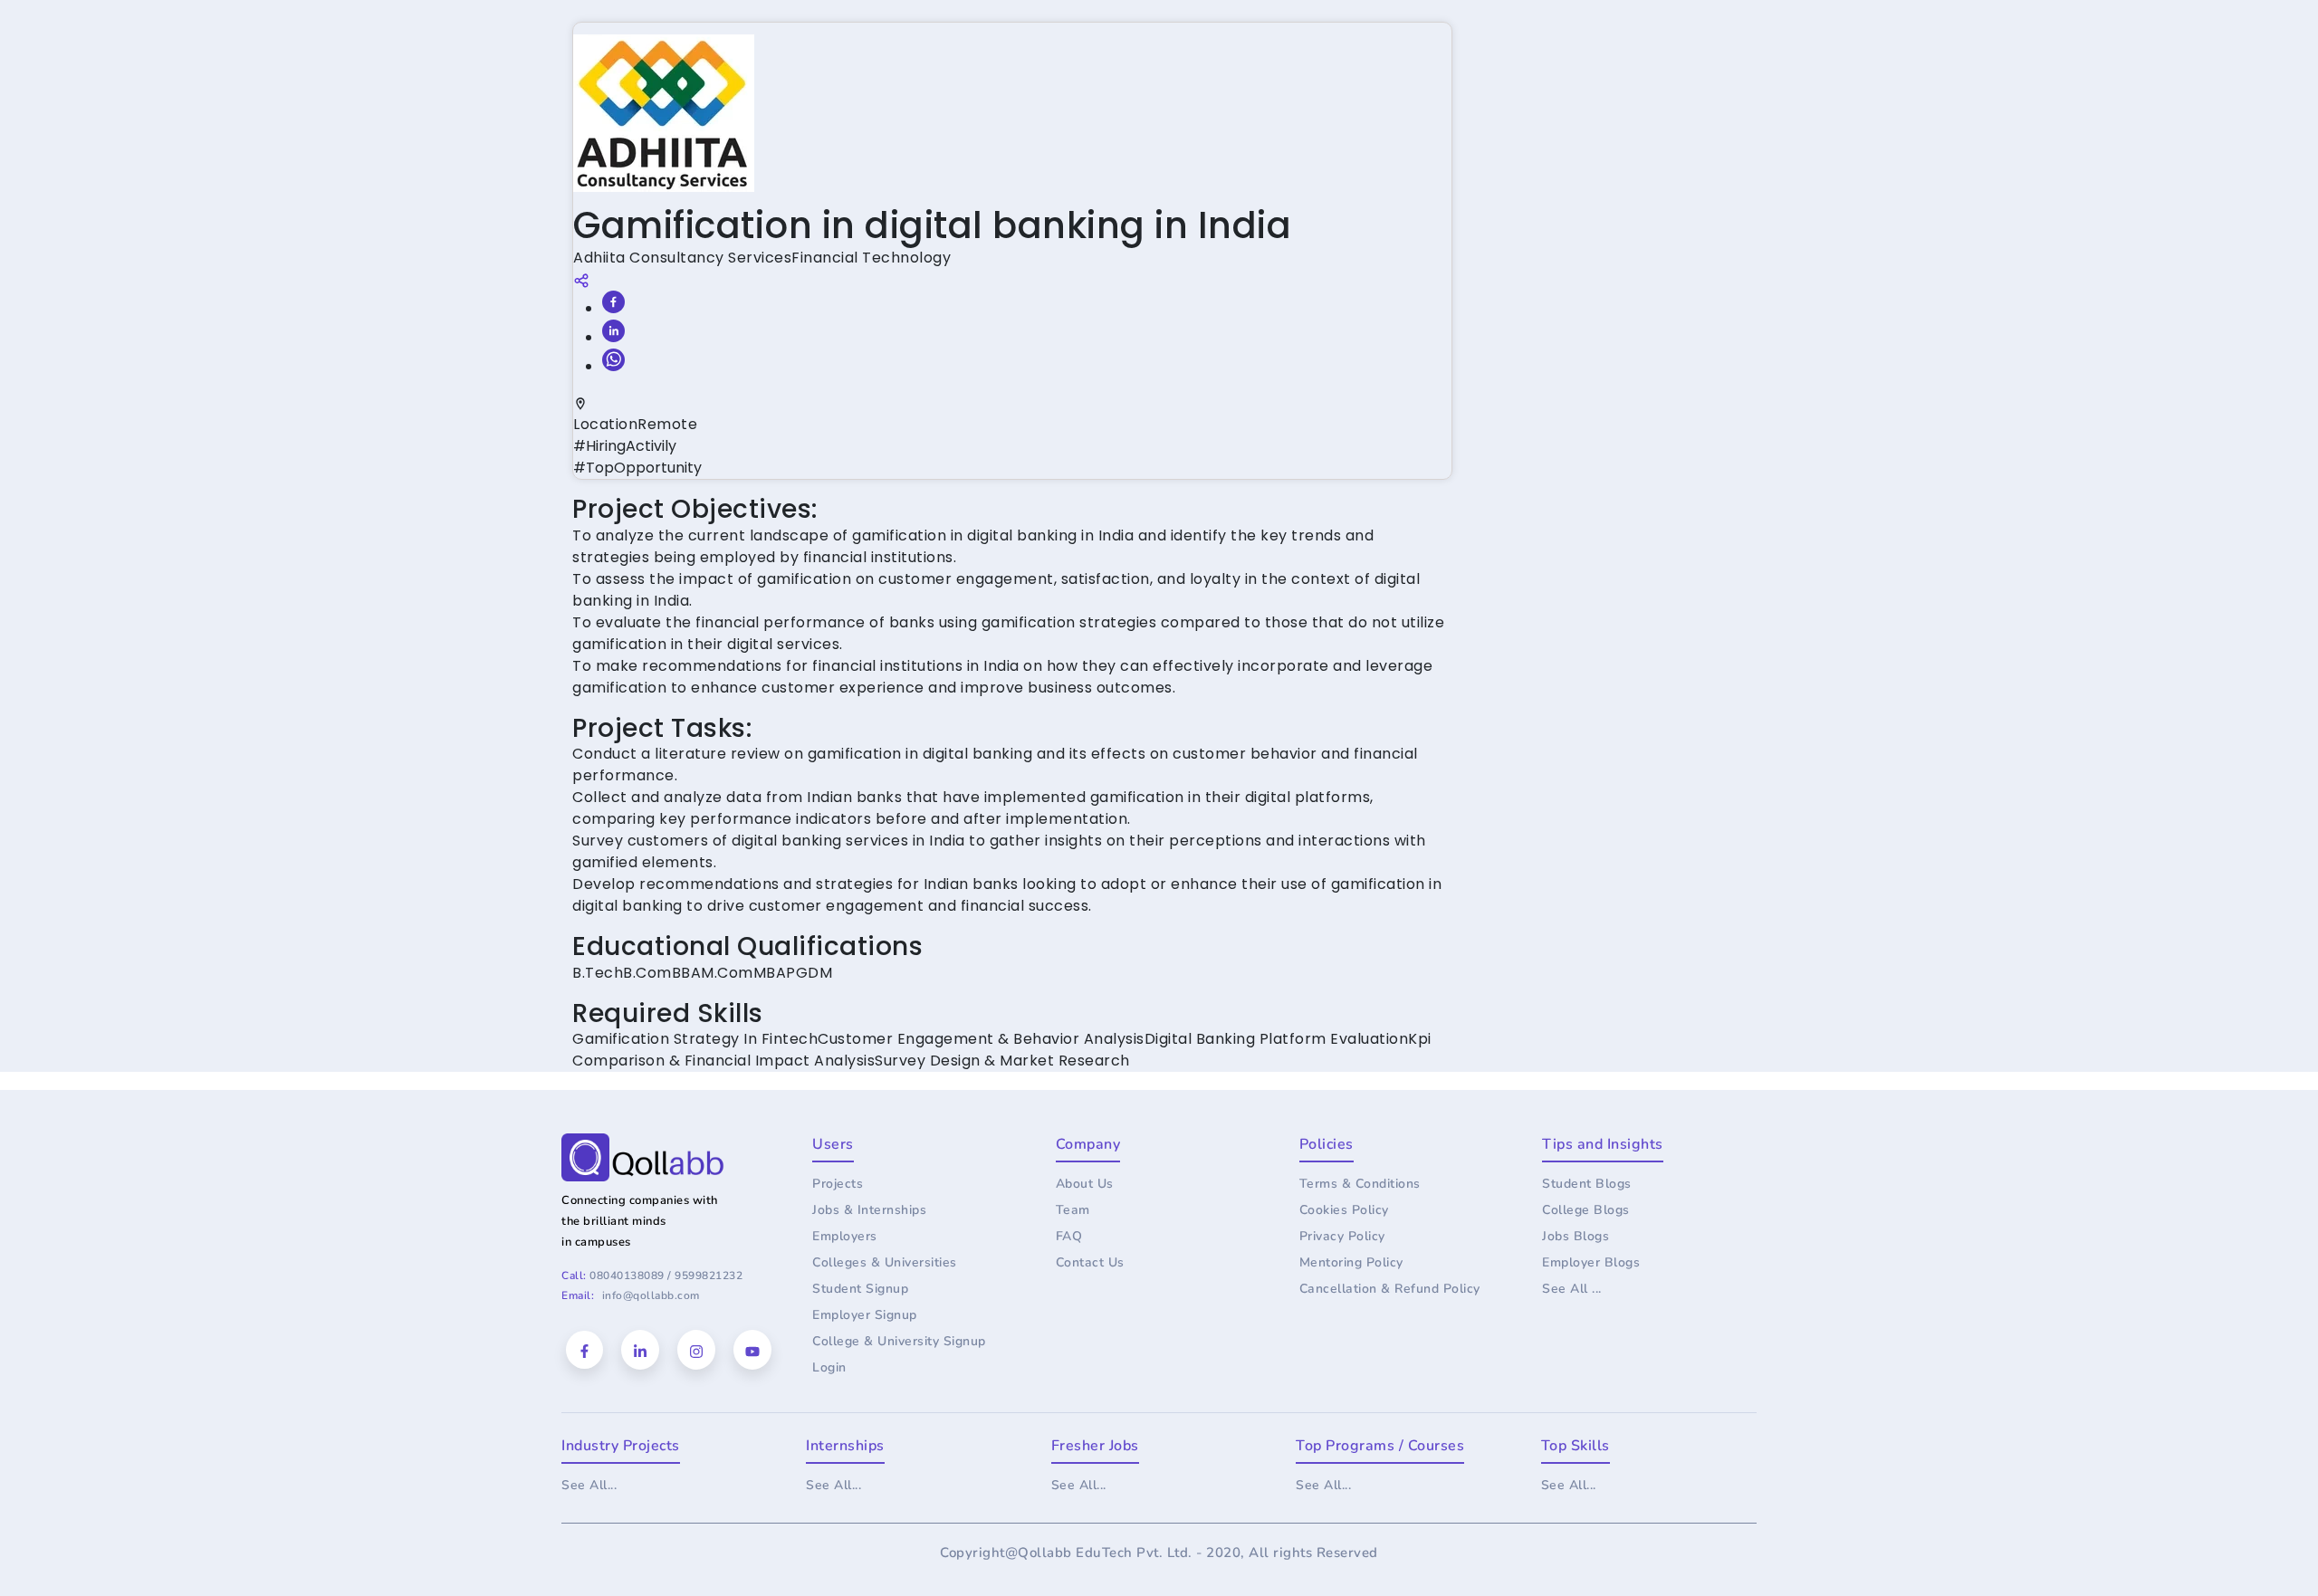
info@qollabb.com (651, 1295)
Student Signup (860, 1289)
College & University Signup (899, 1341)
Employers (845, 1236)
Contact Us (1090, 1262)
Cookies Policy (1344, 1210)
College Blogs (1586, 1210)
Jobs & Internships (869, 1210)
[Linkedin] (640, 1350)
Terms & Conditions (1360, 1184)
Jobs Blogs (1576, 1236)
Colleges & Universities (885, 1262)
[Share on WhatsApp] (613, 360)
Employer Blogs (1591, 1262)
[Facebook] (584, 1350)
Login (829, 1367)
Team (1073, 1210)
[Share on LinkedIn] (613, 331)
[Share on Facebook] (613, 302)
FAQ (1069, 1236)
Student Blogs (1587, 1184)
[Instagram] (696, 1350)
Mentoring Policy (1351, 1262)
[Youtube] (752, 1350)
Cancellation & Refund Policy (1390, 1289)
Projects (838, 1184)
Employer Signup (865, 1315)
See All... (589, 1485)
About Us (1085, 1184)
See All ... (1572, 1289)
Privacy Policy (1342, 1236)
